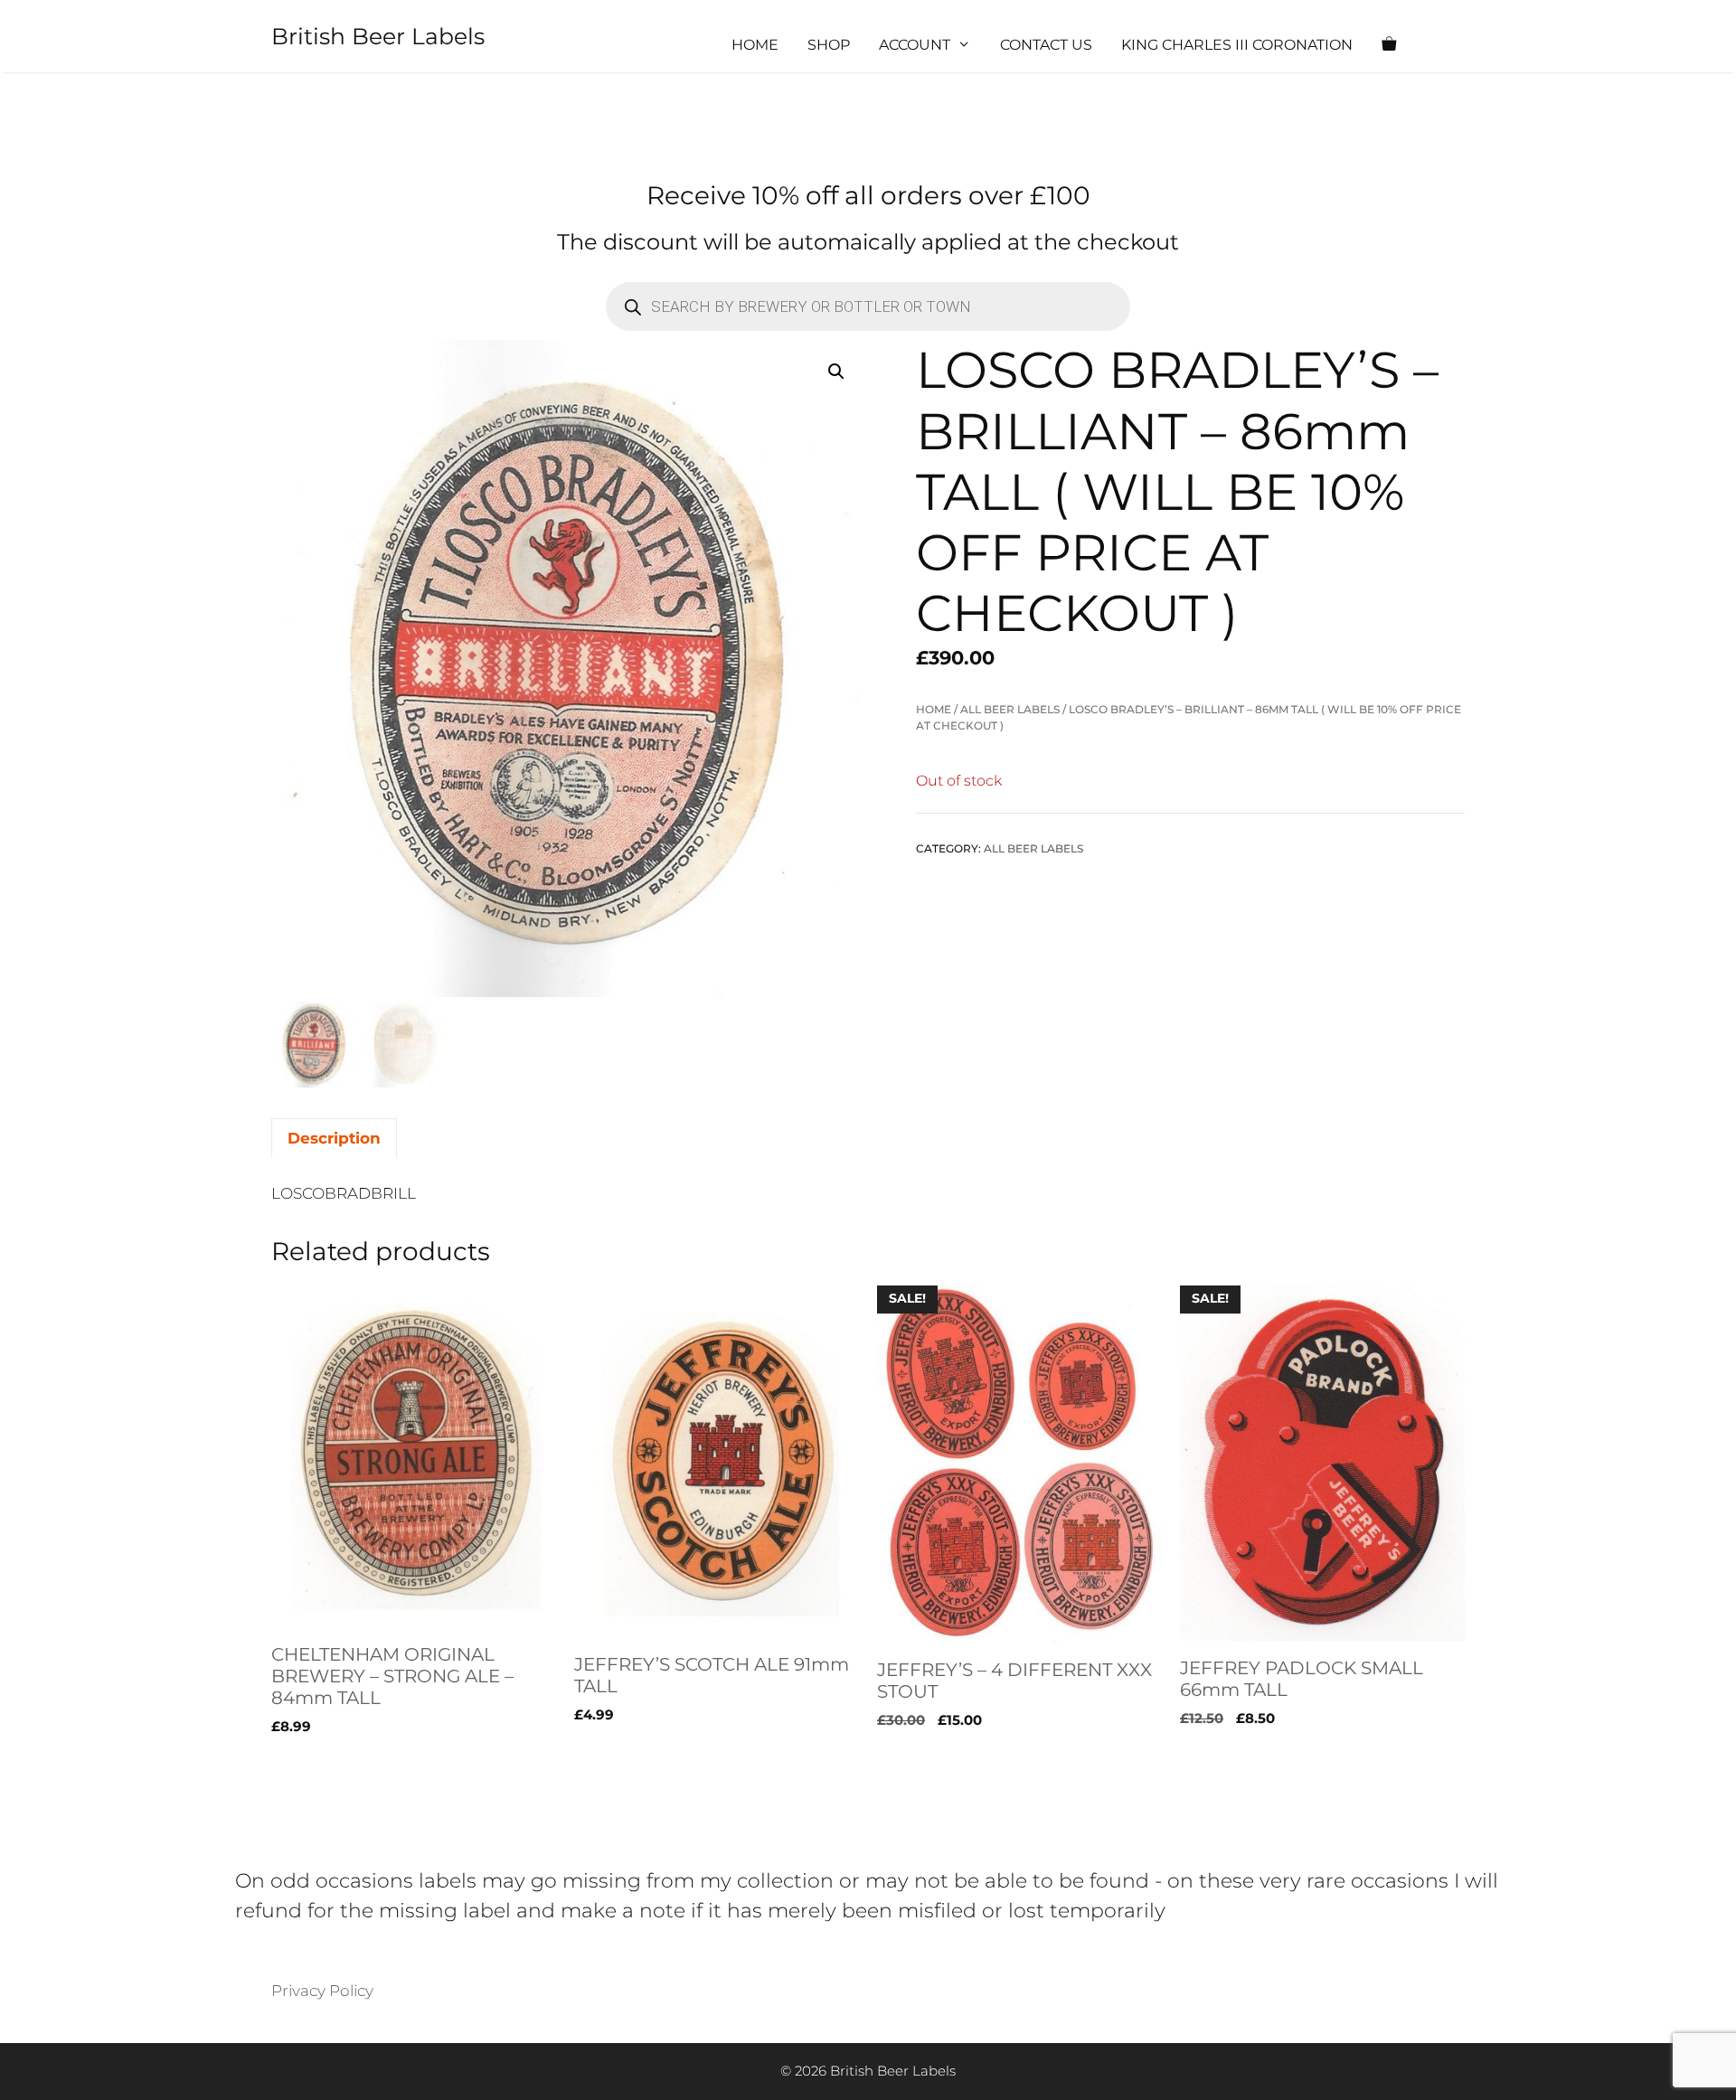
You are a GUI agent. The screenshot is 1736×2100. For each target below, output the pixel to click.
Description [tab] (334, 1138)
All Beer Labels (1010, 709)
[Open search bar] (1443, 45)
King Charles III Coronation (1237, 45)
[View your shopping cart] (1389, 45)
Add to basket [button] (325, 1764)
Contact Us (1046, 45)
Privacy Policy (322, 1991)
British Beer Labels (378, 36)
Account (915, 45)
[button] (836, 372)
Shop (829, 45)
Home (755, 45)
